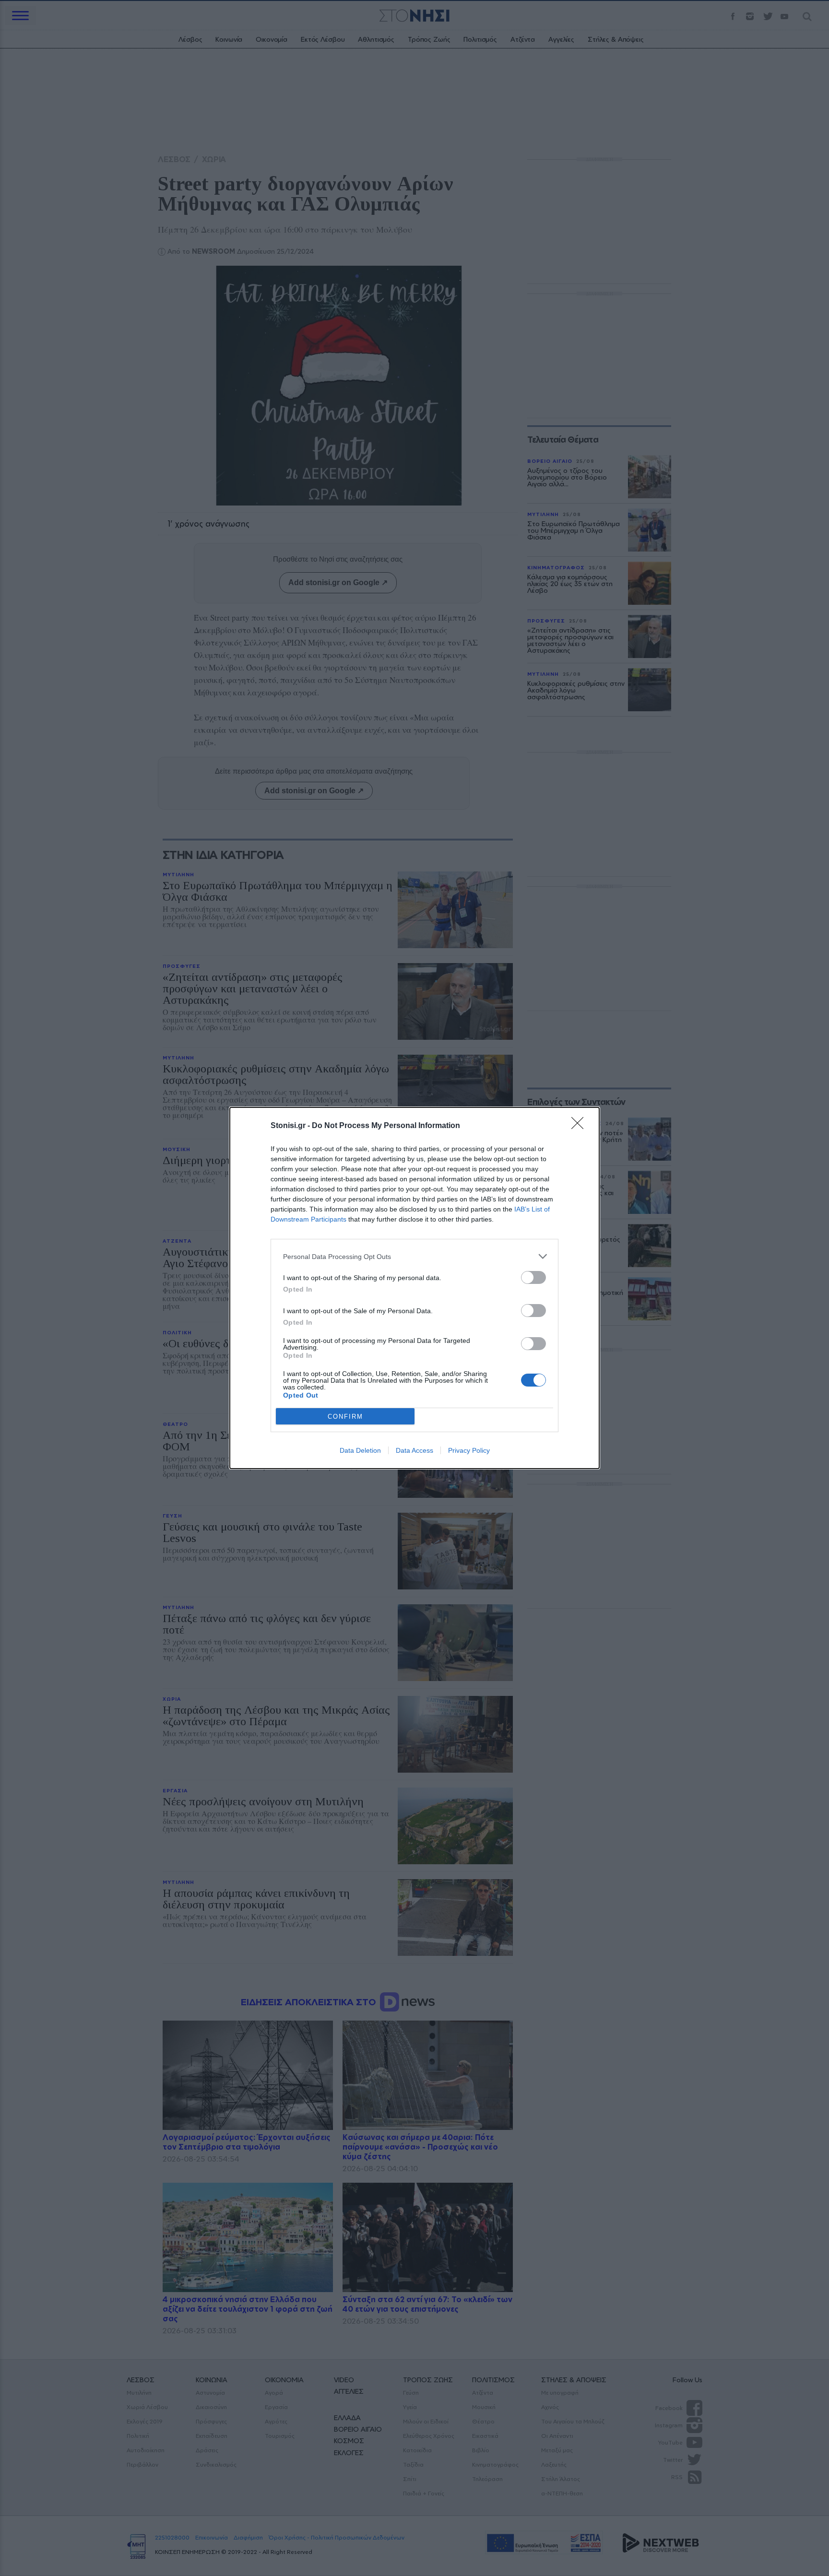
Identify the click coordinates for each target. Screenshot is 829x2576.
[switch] (533, 1277)
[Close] (580, 1126)
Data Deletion (360, 1450)
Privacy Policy (469, 1450)
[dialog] (414, 1288)
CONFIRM (345, 1417)
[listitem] (414, 1256)
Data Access (414, 1450)
